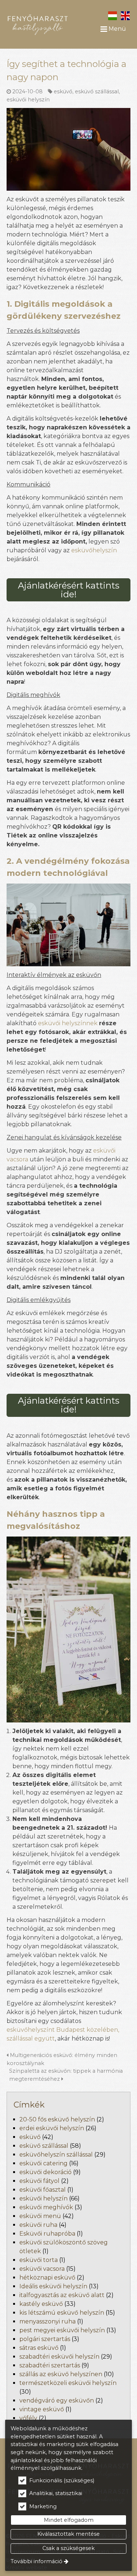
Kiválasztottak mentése (68, 2534)
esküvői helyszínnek (68, 1023)
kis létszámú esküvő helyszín (62, 2313)
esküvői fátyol (39, 2181)
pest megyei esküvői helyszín (62, 2330)
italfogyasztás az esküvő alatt (62, 2295)
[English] (125, 15)
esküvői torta (39, 2260)
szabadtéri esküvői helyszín (59, 2357)
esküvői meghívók (46, 2207)
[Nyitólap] (38, 22)
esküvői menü (40, 2216)
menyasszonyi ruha (47, 2321)
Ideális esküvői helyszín (53, 2286)
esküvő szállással (97, 92)
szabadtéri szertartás (50, 2365)
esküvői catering (43, 2163)
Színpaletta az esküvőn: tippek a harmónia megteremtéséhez (66, 2075)
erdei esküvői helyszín (52, 2128)
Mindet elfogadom (69, 2520)
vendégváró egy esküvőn (57, 2400)
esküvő (63, 92)
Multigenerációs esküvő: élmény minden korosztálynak (62, 2059)
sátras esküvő (39, 2348)
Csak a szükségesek (68, 2548)
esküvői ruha (38, 2225)
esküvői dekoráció (45, 2172)
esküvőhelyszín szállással (56, 2155)
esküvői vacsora (42, 2269)
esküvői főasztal (43, 2190)
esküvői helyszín (28, 100)
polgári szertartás (45, 2339)
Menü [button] (117, 29)
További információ (37, 2561)
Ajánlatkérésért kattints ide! (69, 590)
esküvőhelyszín (94, 550)
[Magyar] (112, 15)
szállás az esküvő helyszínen (61, 2374)
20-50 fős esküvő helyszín (57, 2119)
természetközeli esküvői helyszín (68, 2383)
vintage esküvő (42, 2409)
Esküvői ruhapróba (47, 2234)
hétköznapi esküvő (47, 2278)
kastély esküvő (41, 2304)
